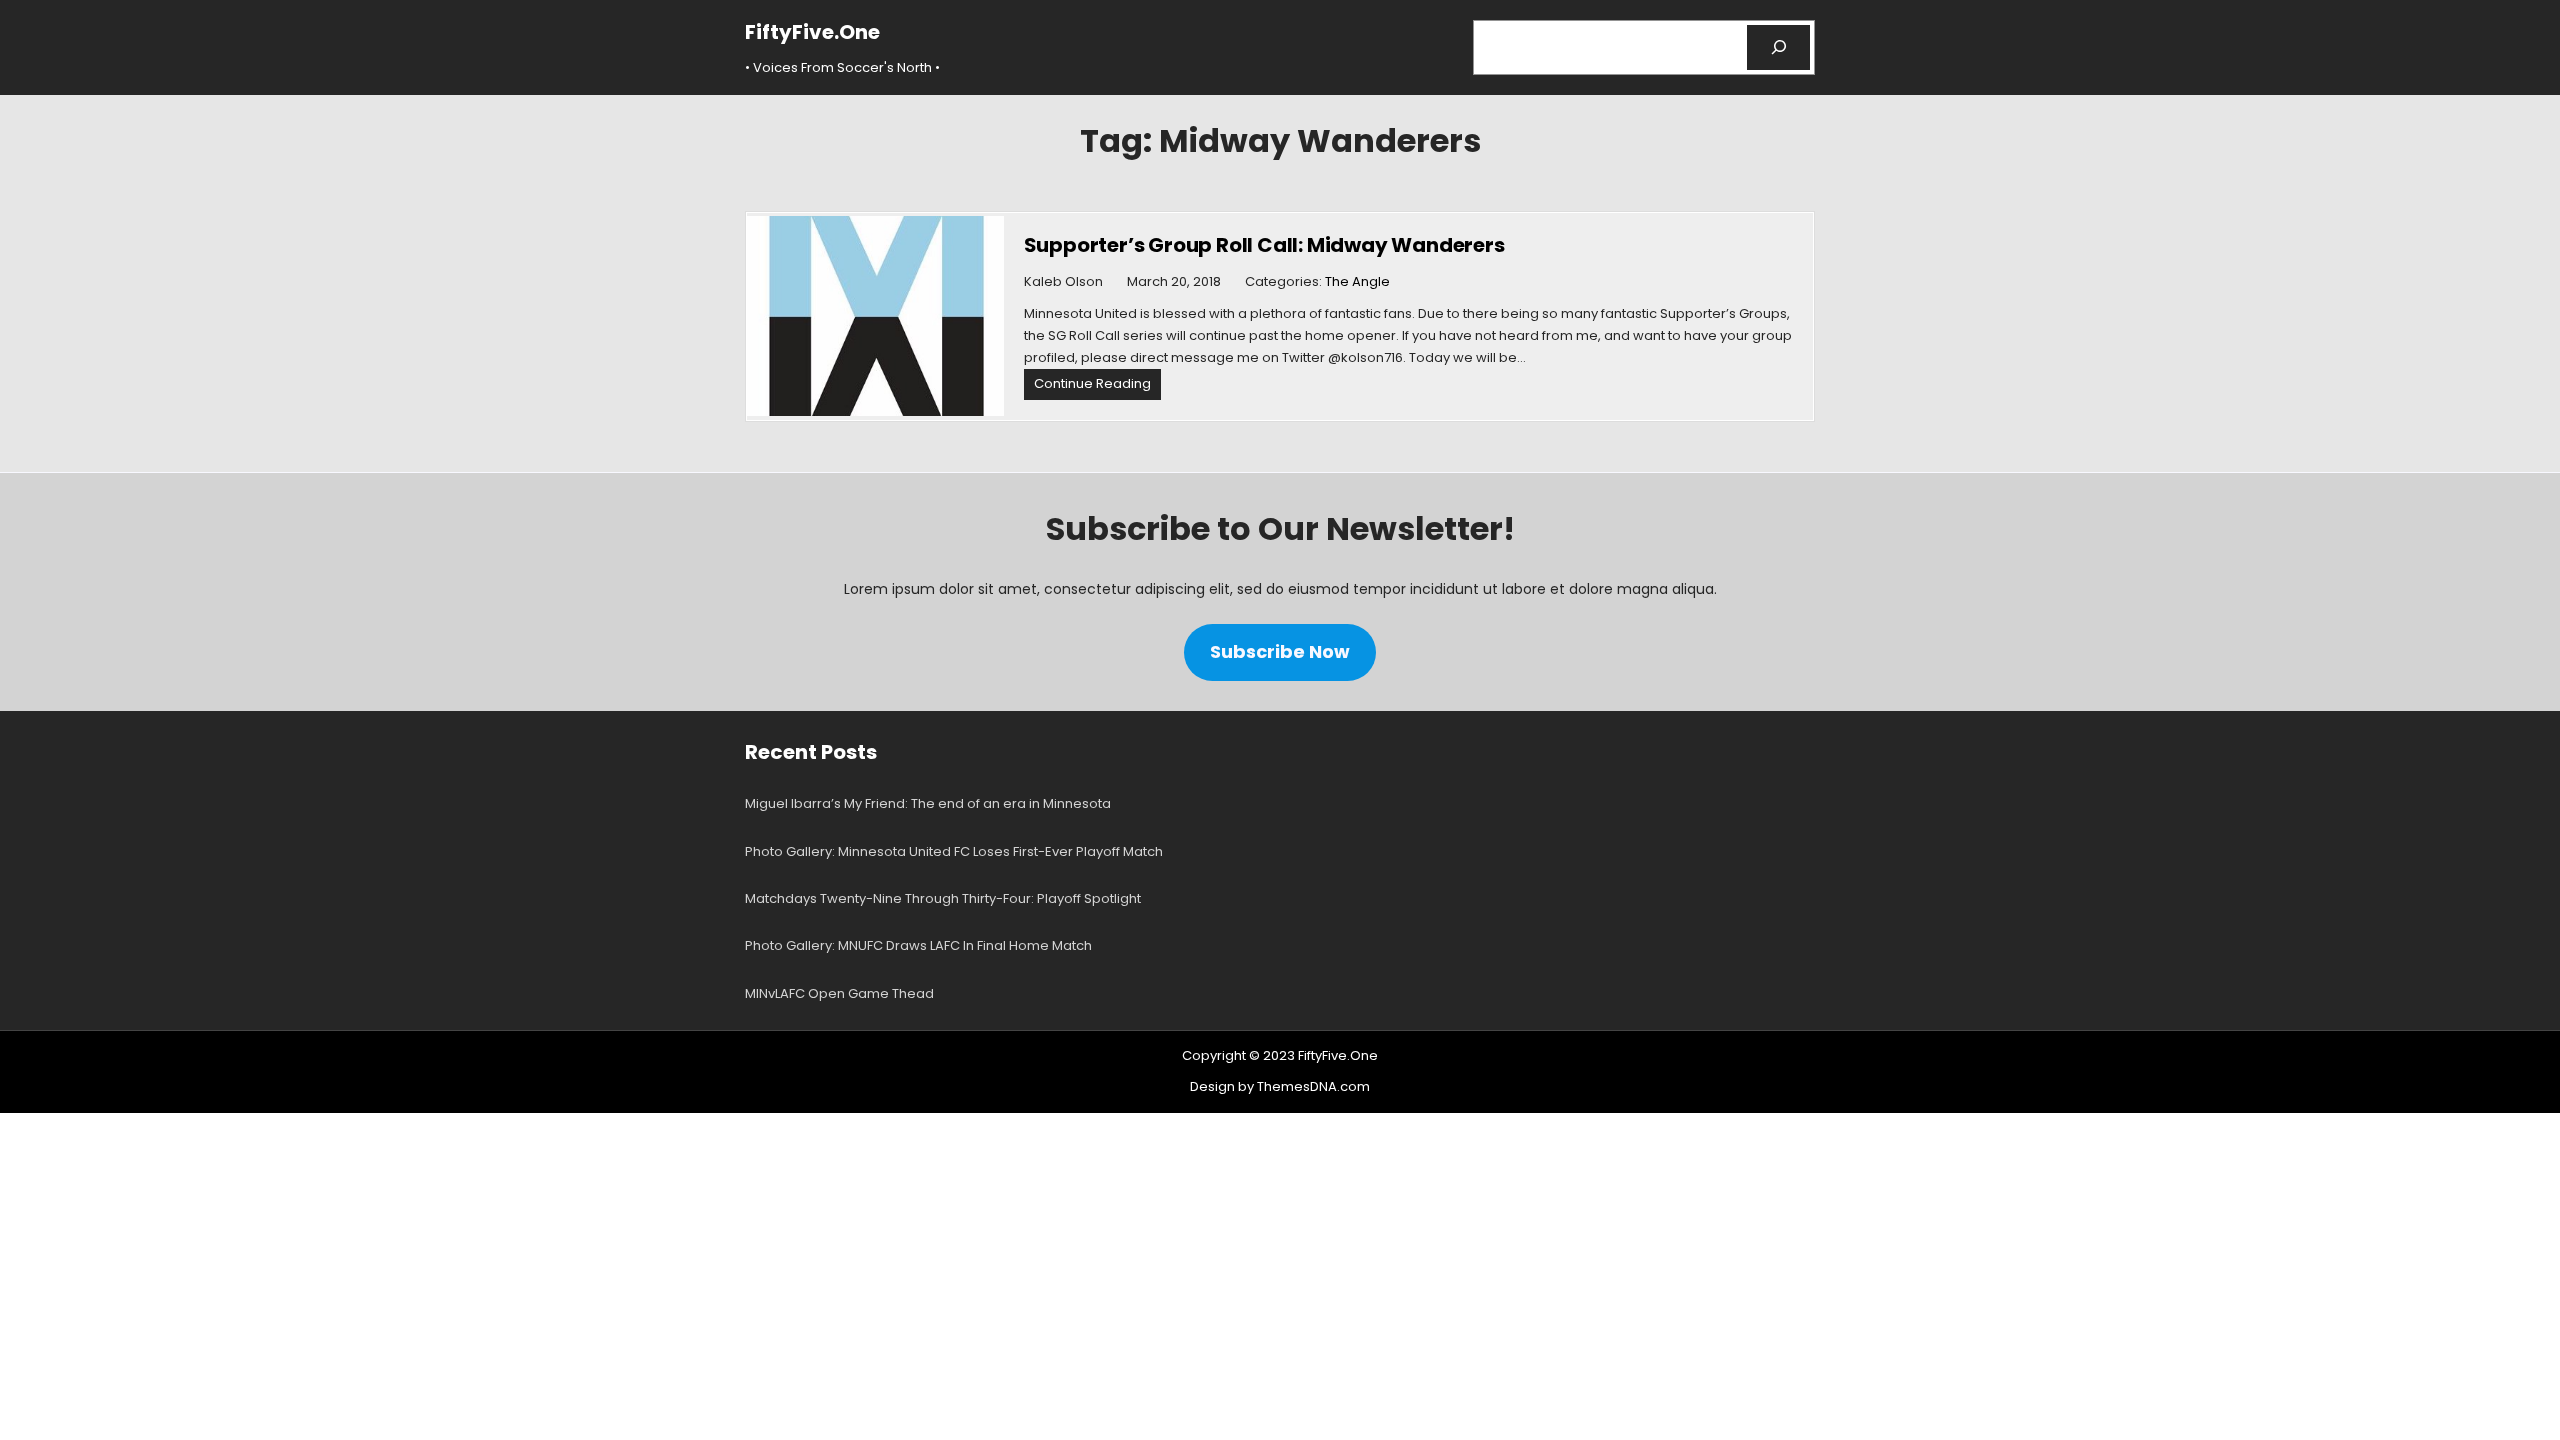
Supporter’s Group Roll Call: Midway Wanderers (1264, 245)
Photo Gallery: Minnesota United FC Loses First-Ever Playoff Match (954, 851)
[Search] (1778, 47)
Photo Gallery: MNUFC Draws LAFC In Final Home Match (918, 945)
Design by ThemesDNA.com (1280, 1086)
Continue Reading (1097, 386)
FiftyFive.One (812, 32)
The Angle (1357, 281)
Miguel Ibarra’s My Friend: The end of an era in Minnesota (928, 803)
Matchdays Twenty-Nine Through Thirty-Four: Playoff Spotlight (943, 898)
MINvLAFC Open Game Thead (839, 993)
